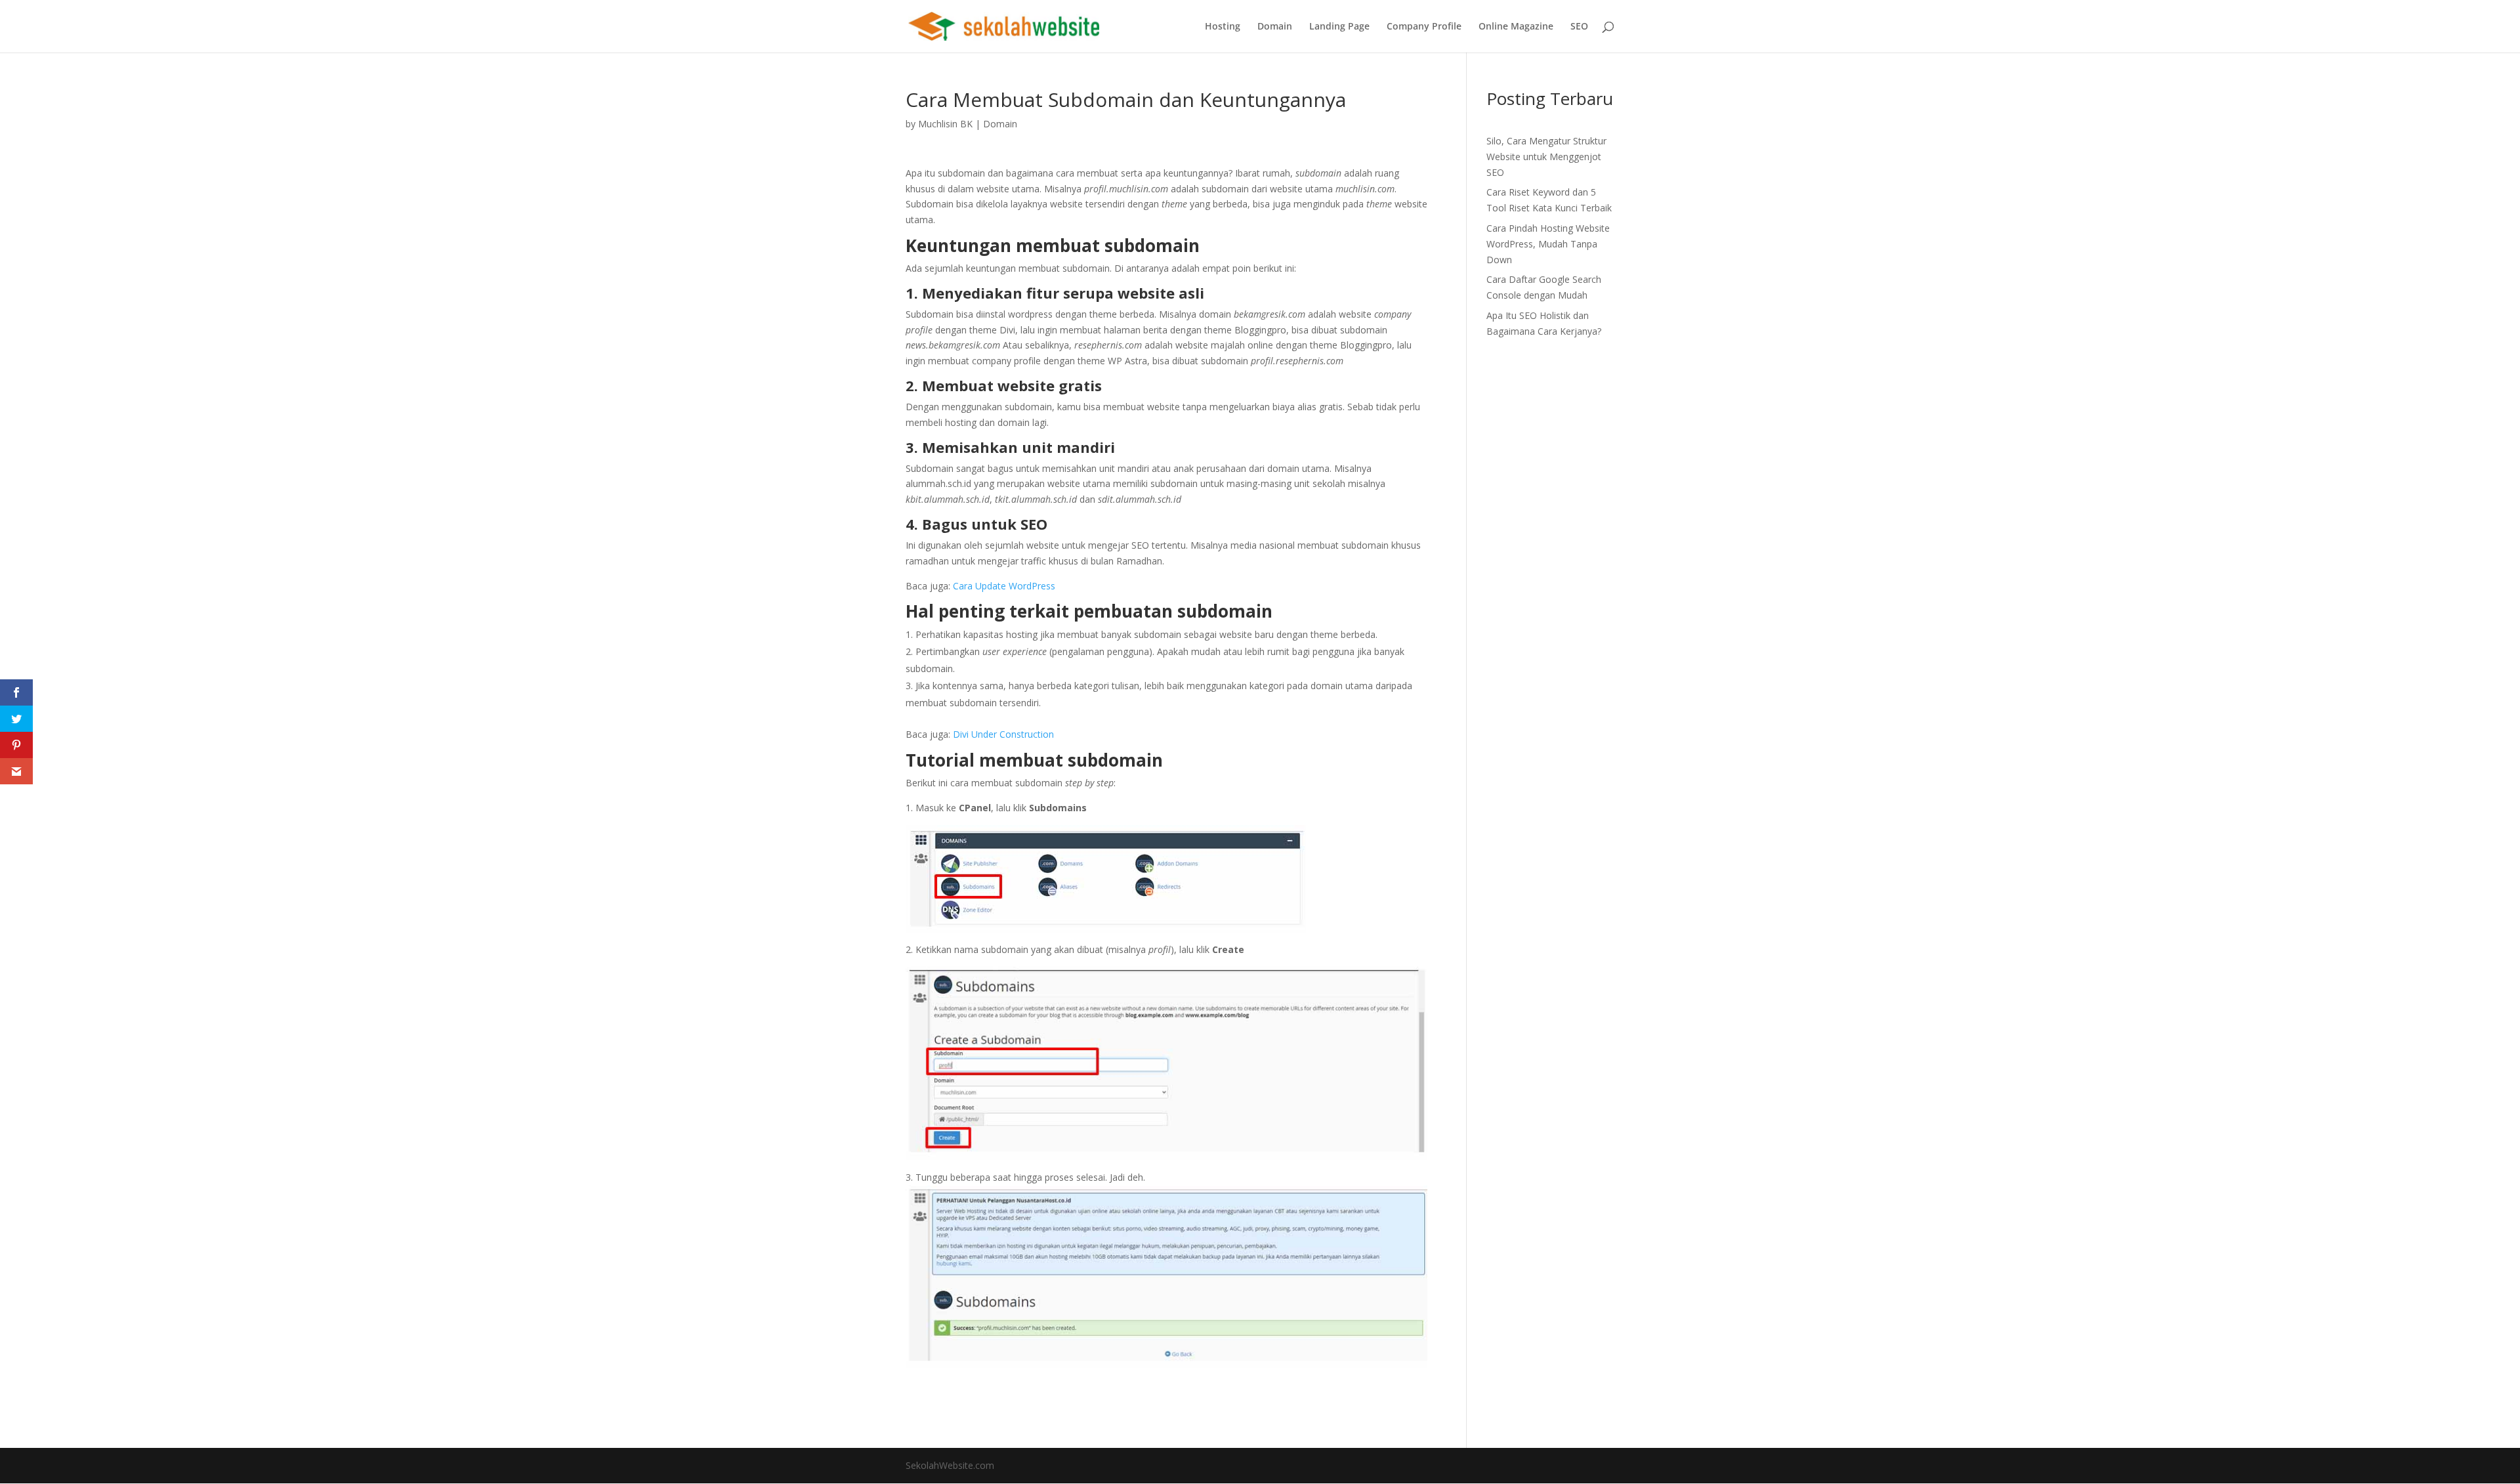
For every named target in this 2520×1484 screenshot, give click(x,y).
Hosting (1223, 27)
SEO (1579, 27)
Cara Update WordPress (1004, 586)
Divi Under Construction (1003, 734)
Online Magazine (1516, 27)
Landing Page (1339, 27)
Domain (1275, 27)
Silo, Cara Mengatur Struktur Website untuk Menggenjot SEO (1546, 157)
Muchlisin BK (945, 124)
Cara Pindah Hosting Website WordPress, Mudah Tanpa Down (1548, 244)
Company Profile (1424, 27)
